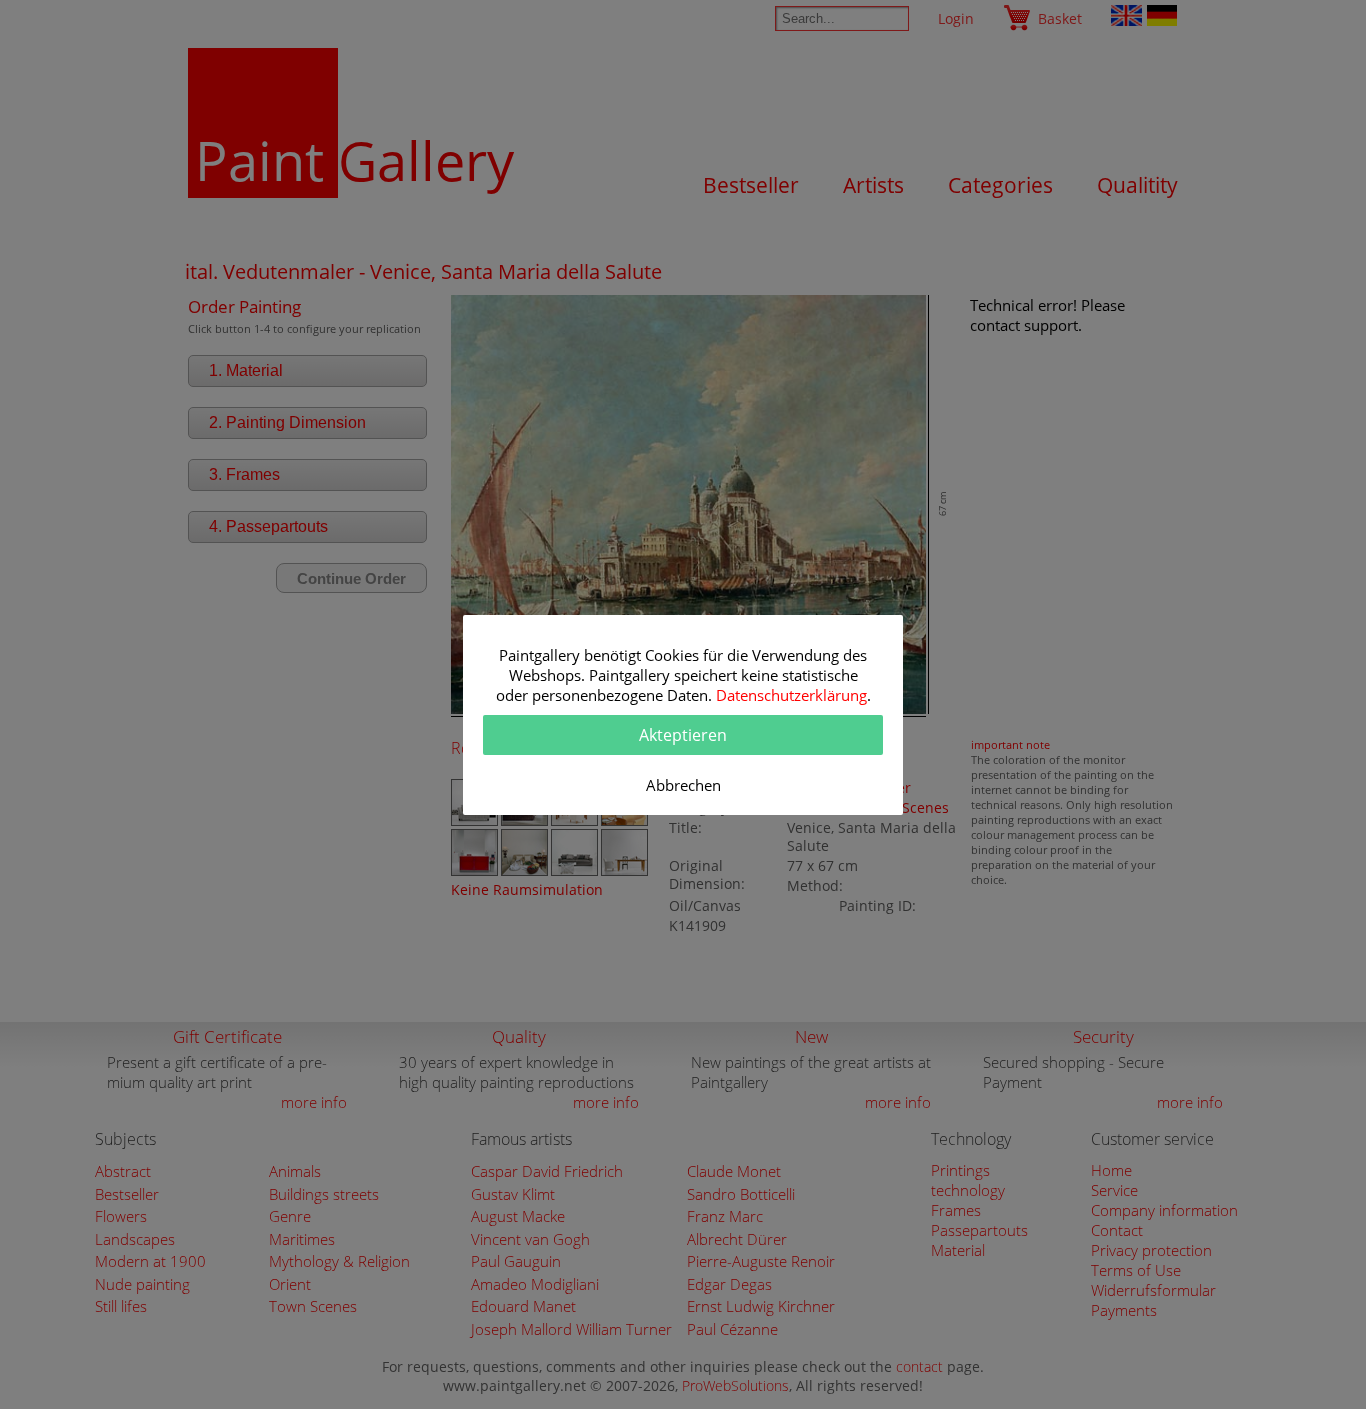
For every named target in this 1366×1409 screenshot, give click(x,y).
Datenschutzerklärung (791, 695)
